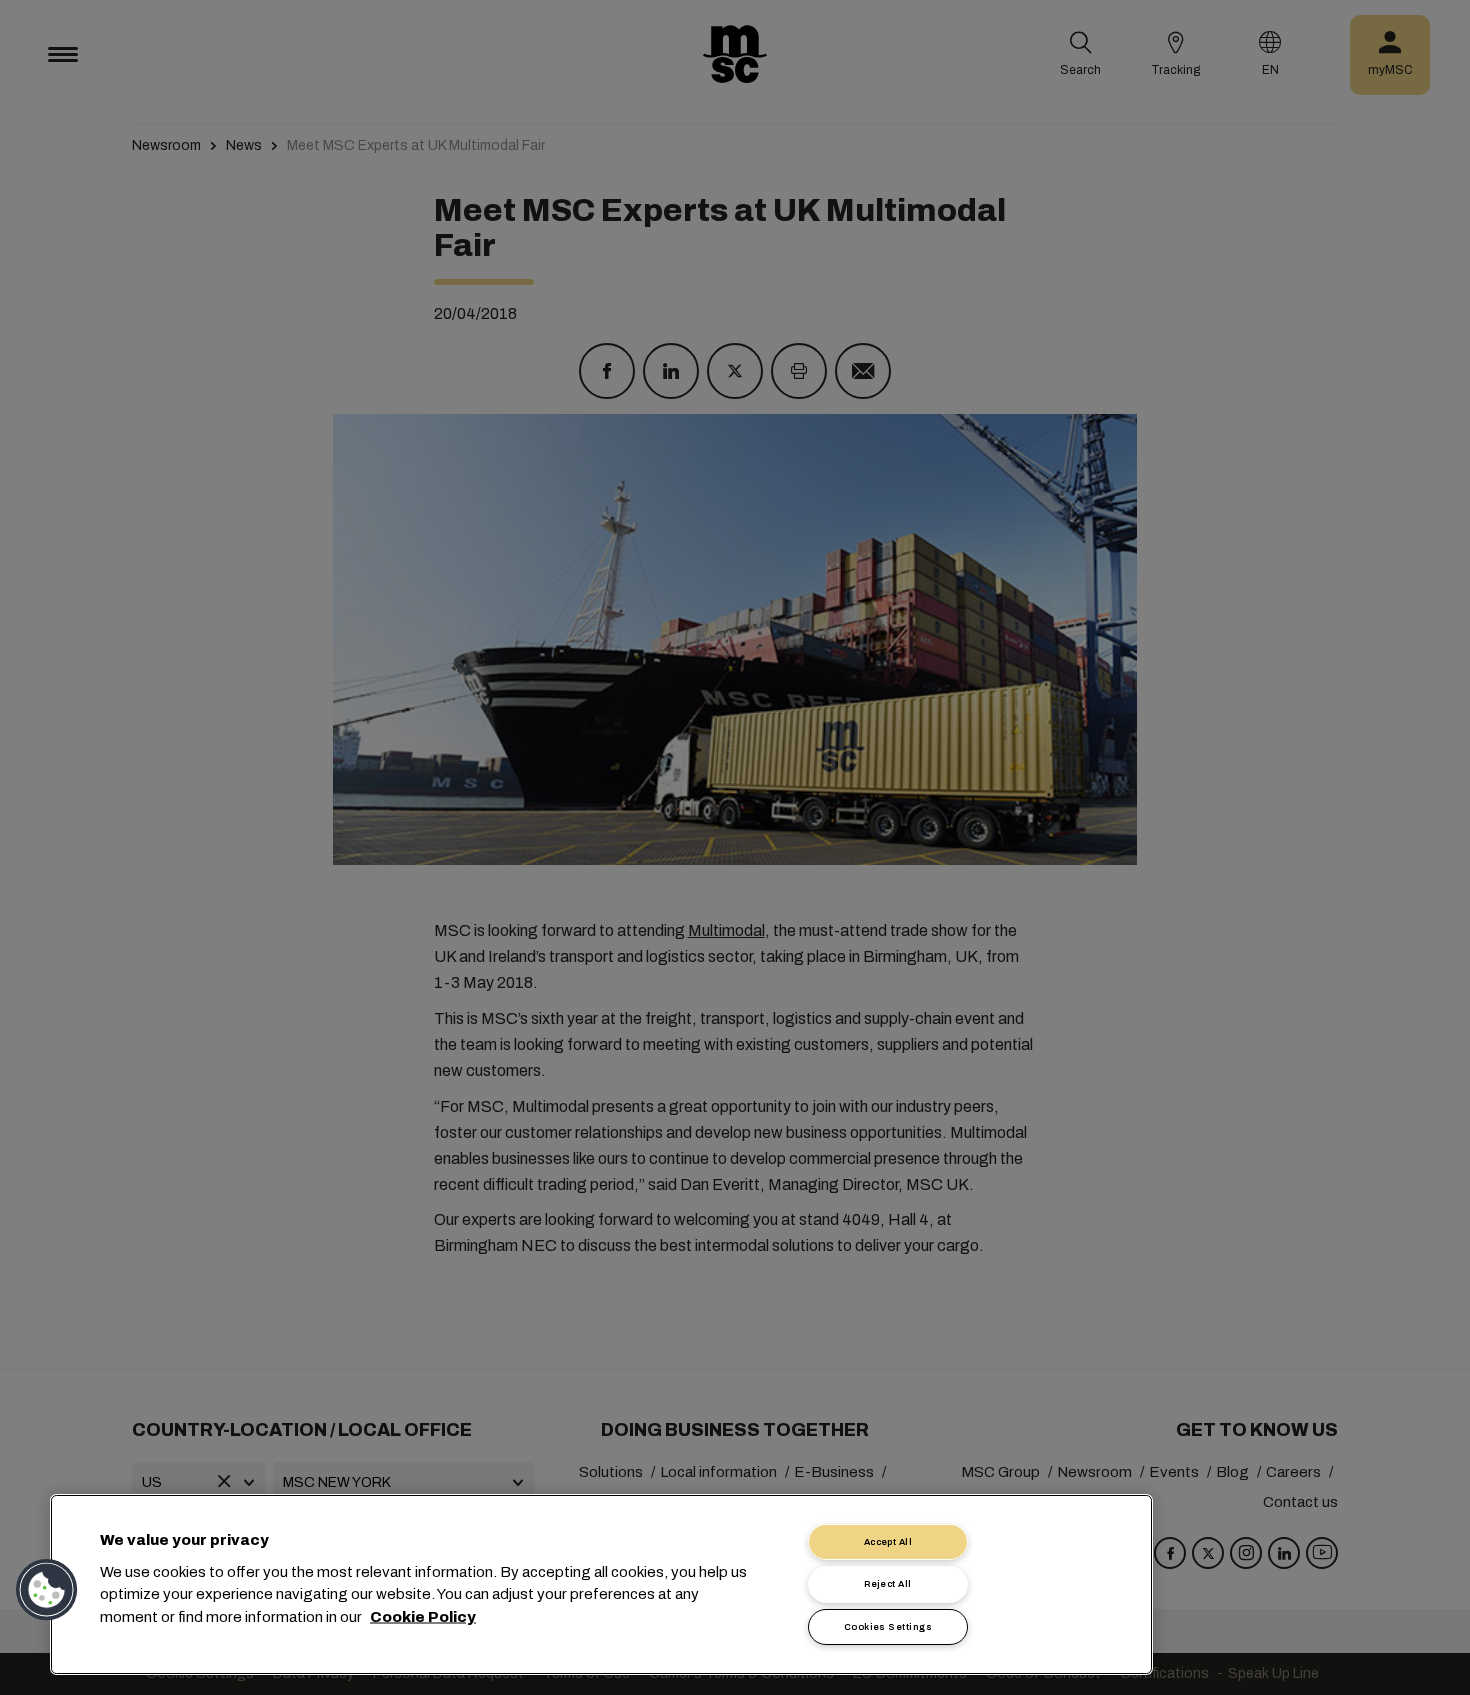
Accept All (888, 1542)
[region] (601, 1584)
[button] (47, 1590)
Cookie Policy (423, 1616)
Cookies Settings (888, 1627)
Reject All (888, 1584)
